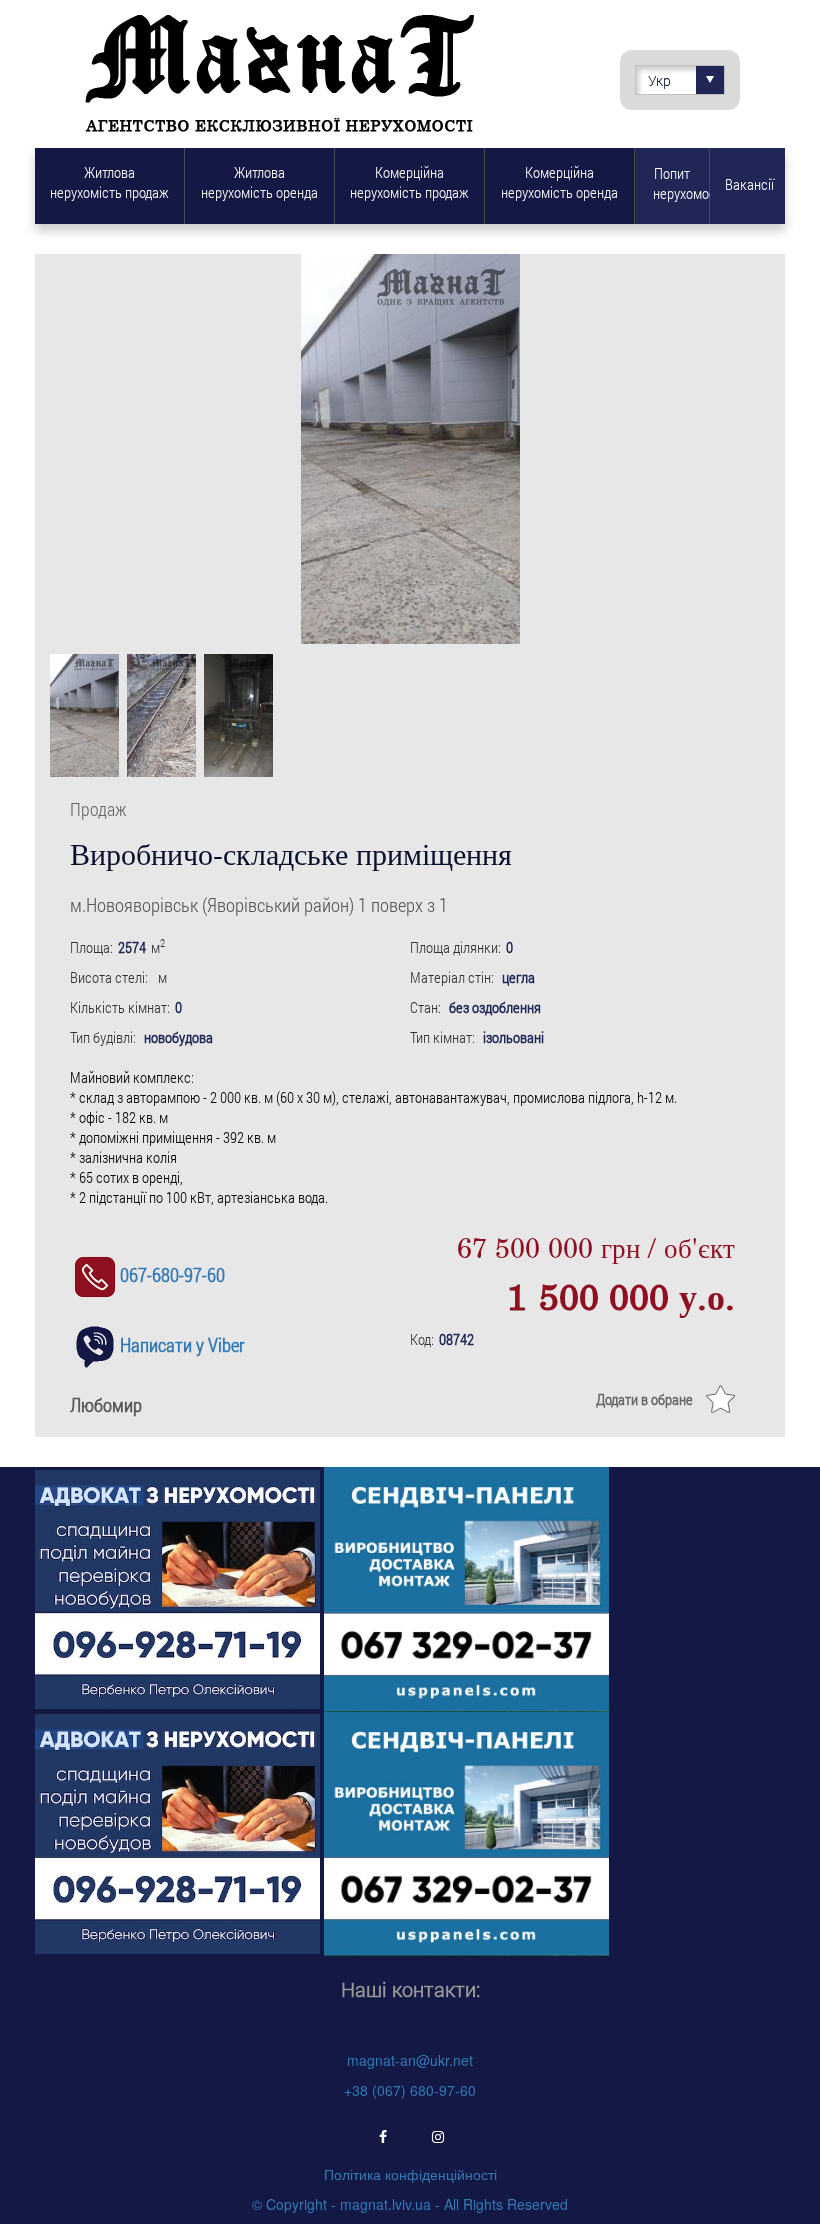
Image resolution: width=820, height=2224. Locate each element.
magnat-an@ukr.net (410, 2060)
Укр (659, 80)
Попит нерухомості (681, 183)
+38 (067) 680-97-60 (410, 2090)
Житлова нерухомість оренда (259, 182)
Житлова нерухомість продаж (109, 182)
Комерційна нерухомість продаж (409, 182)
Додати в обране (644, 1399)
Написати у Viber (182, 1344)
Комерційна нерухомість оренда (559, 182)
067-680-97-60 (172, 1274)
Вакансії (749, 184)
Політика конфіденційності (410, 2174)
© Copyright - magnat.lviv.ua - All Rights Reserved (410, 2204)
